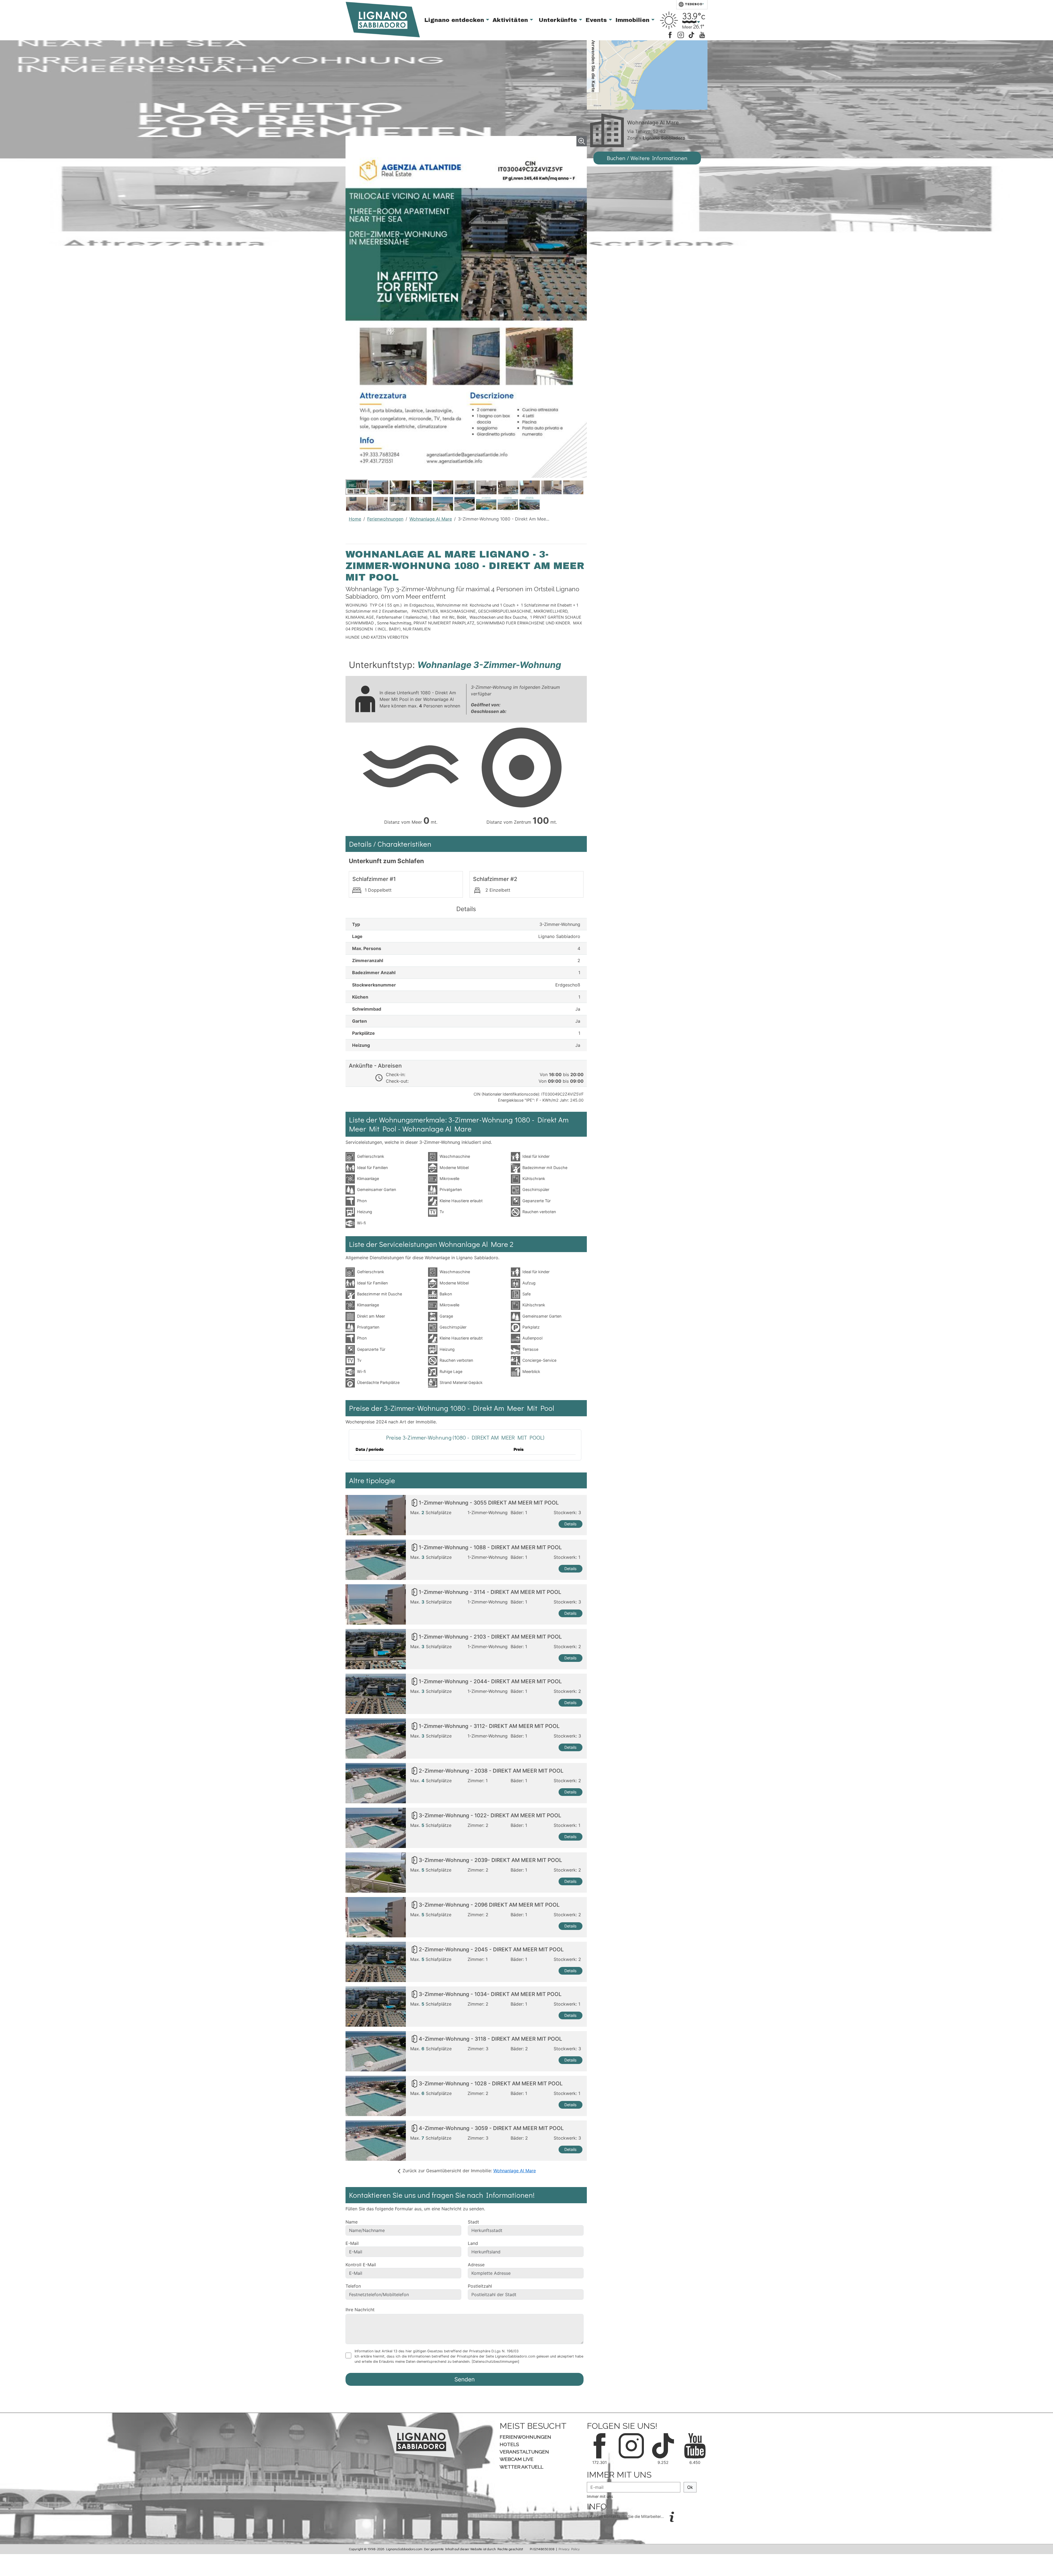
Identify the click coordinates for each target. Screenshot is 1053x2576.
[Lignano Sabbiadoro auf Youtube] (702, 34)
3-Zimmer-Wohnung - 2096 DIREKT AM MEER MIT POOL (489, 1905)
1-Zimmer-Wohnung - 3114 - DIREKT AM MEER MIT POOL (490, 1592)
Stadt (473, 2222)
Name (352, 2222)
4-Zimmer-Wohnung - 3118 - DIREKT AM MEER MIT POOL (490, 2039)
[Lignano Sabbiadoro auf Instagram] (681, 34)
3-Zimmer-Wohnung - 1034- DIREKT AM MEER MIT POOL (490, 1994)
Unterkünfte (559, 20)
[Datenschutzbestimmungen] (496, 2362)
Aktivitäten (511, 20)
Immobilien (633, 20)
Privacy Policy (569, 2549)
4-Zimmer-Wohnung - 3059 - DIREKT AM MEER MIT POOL (491, 2128)
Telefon (353, 2286)
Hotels (509, 2444)
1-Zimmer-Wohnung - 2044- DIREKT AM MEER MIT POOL (490, 1682)
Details (571, 1524)
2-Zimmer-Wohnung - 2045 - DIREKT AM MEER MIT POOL (491, 1950)
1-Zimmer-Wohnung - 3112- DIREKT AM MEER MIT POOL (489, 1726)
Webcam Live (516, 2459)
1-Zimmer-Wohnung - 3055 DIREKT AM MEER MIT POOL (489, 1503)
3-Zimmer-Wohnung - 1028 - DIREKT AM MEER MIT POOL (491, 2084)
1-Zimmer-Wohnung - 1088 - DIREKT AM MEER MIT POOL (490, 1548)
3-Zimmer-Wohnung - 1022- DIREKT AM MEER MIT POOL (490, 1816)
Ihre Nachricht (360, 2310)
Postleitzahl (480, 2286)
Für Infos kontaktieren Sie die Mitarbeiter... (626, 2516)
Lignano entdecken (455, 20)
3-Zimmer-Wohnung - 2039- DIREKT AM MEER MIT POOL (490, 1860)
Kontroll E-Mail (361, 2265)
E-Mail (352, 2243)
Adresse (476, 2265)
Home (355, 519)
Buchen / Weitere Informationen (647, 158)
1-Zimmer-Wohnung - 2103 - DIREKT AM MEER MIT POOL (490, 1637)
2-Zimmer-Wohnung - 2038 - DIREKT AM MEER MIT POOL (491, 1771)
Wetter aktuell (521, 2467)
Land (473, 2243)
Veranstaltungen (524, 2452)
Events (597, 20)
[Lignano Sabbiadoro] (421, 2441)
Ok (690, 2487)
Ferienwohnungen (385, 519)
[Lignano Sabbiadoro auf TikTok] (691, 34)
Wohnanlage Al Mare (431, 519)
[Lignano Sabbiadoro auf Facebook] (670, 34)
